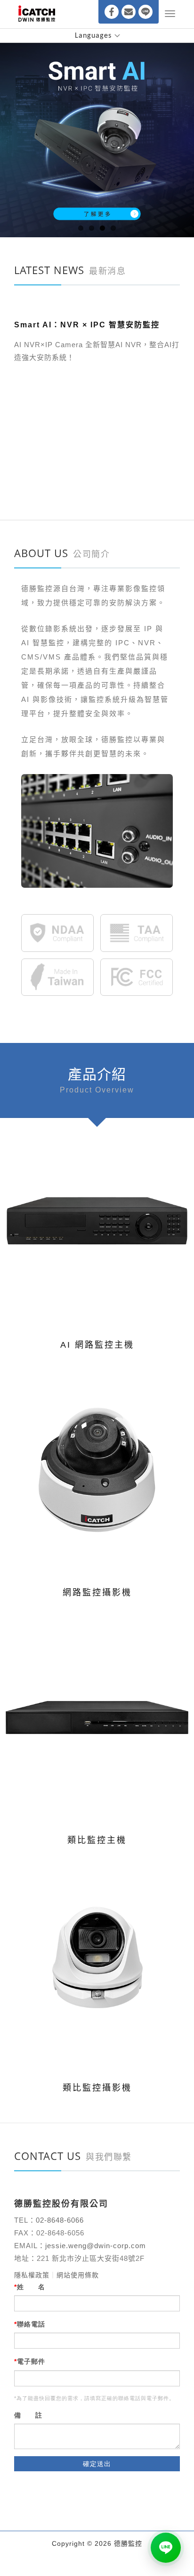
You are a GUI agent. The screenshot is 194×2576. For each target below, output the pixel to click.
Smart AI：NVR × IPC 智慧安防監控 (87, 453)
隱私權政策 (32, 2275)
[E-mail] (129, 12)
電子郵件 (31, 2361)
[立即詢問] (166, 2548)
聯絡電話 (31, 2324)
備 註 (28, 2415)
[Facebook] (112, 12)
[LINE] (145, 12)
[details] (113, 1223)
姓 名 (31, 2287)
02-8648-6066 (61, 2220)
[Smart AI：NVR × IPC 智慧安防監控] (97, 372)
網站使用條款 (78, 2275)
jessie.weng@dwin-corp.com (96, 2246)
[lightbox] (83, 1223)
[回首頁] (37, 14)
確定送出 (97, 2464)
